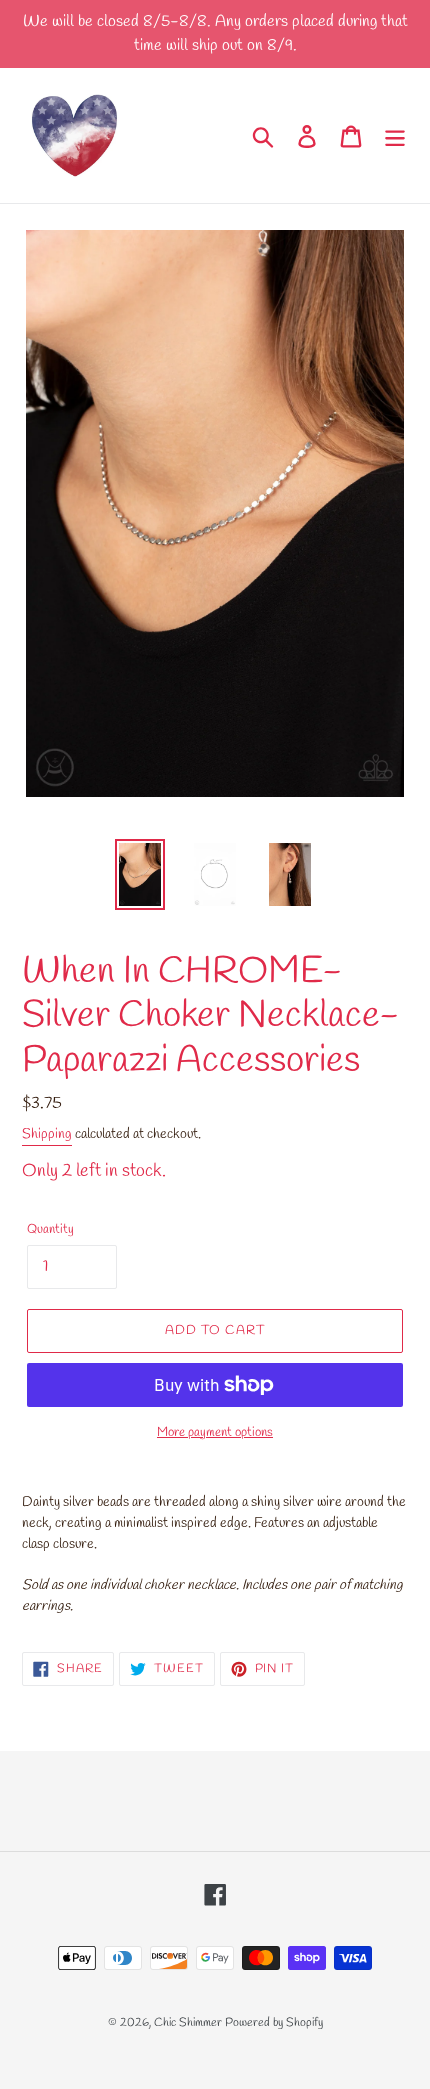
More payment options (215, 1432)
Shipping (47, 1134)
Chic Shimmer (188, 2023)
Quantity (50, 1229)
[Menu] (395, 135)
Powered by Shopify (274, 2023)
